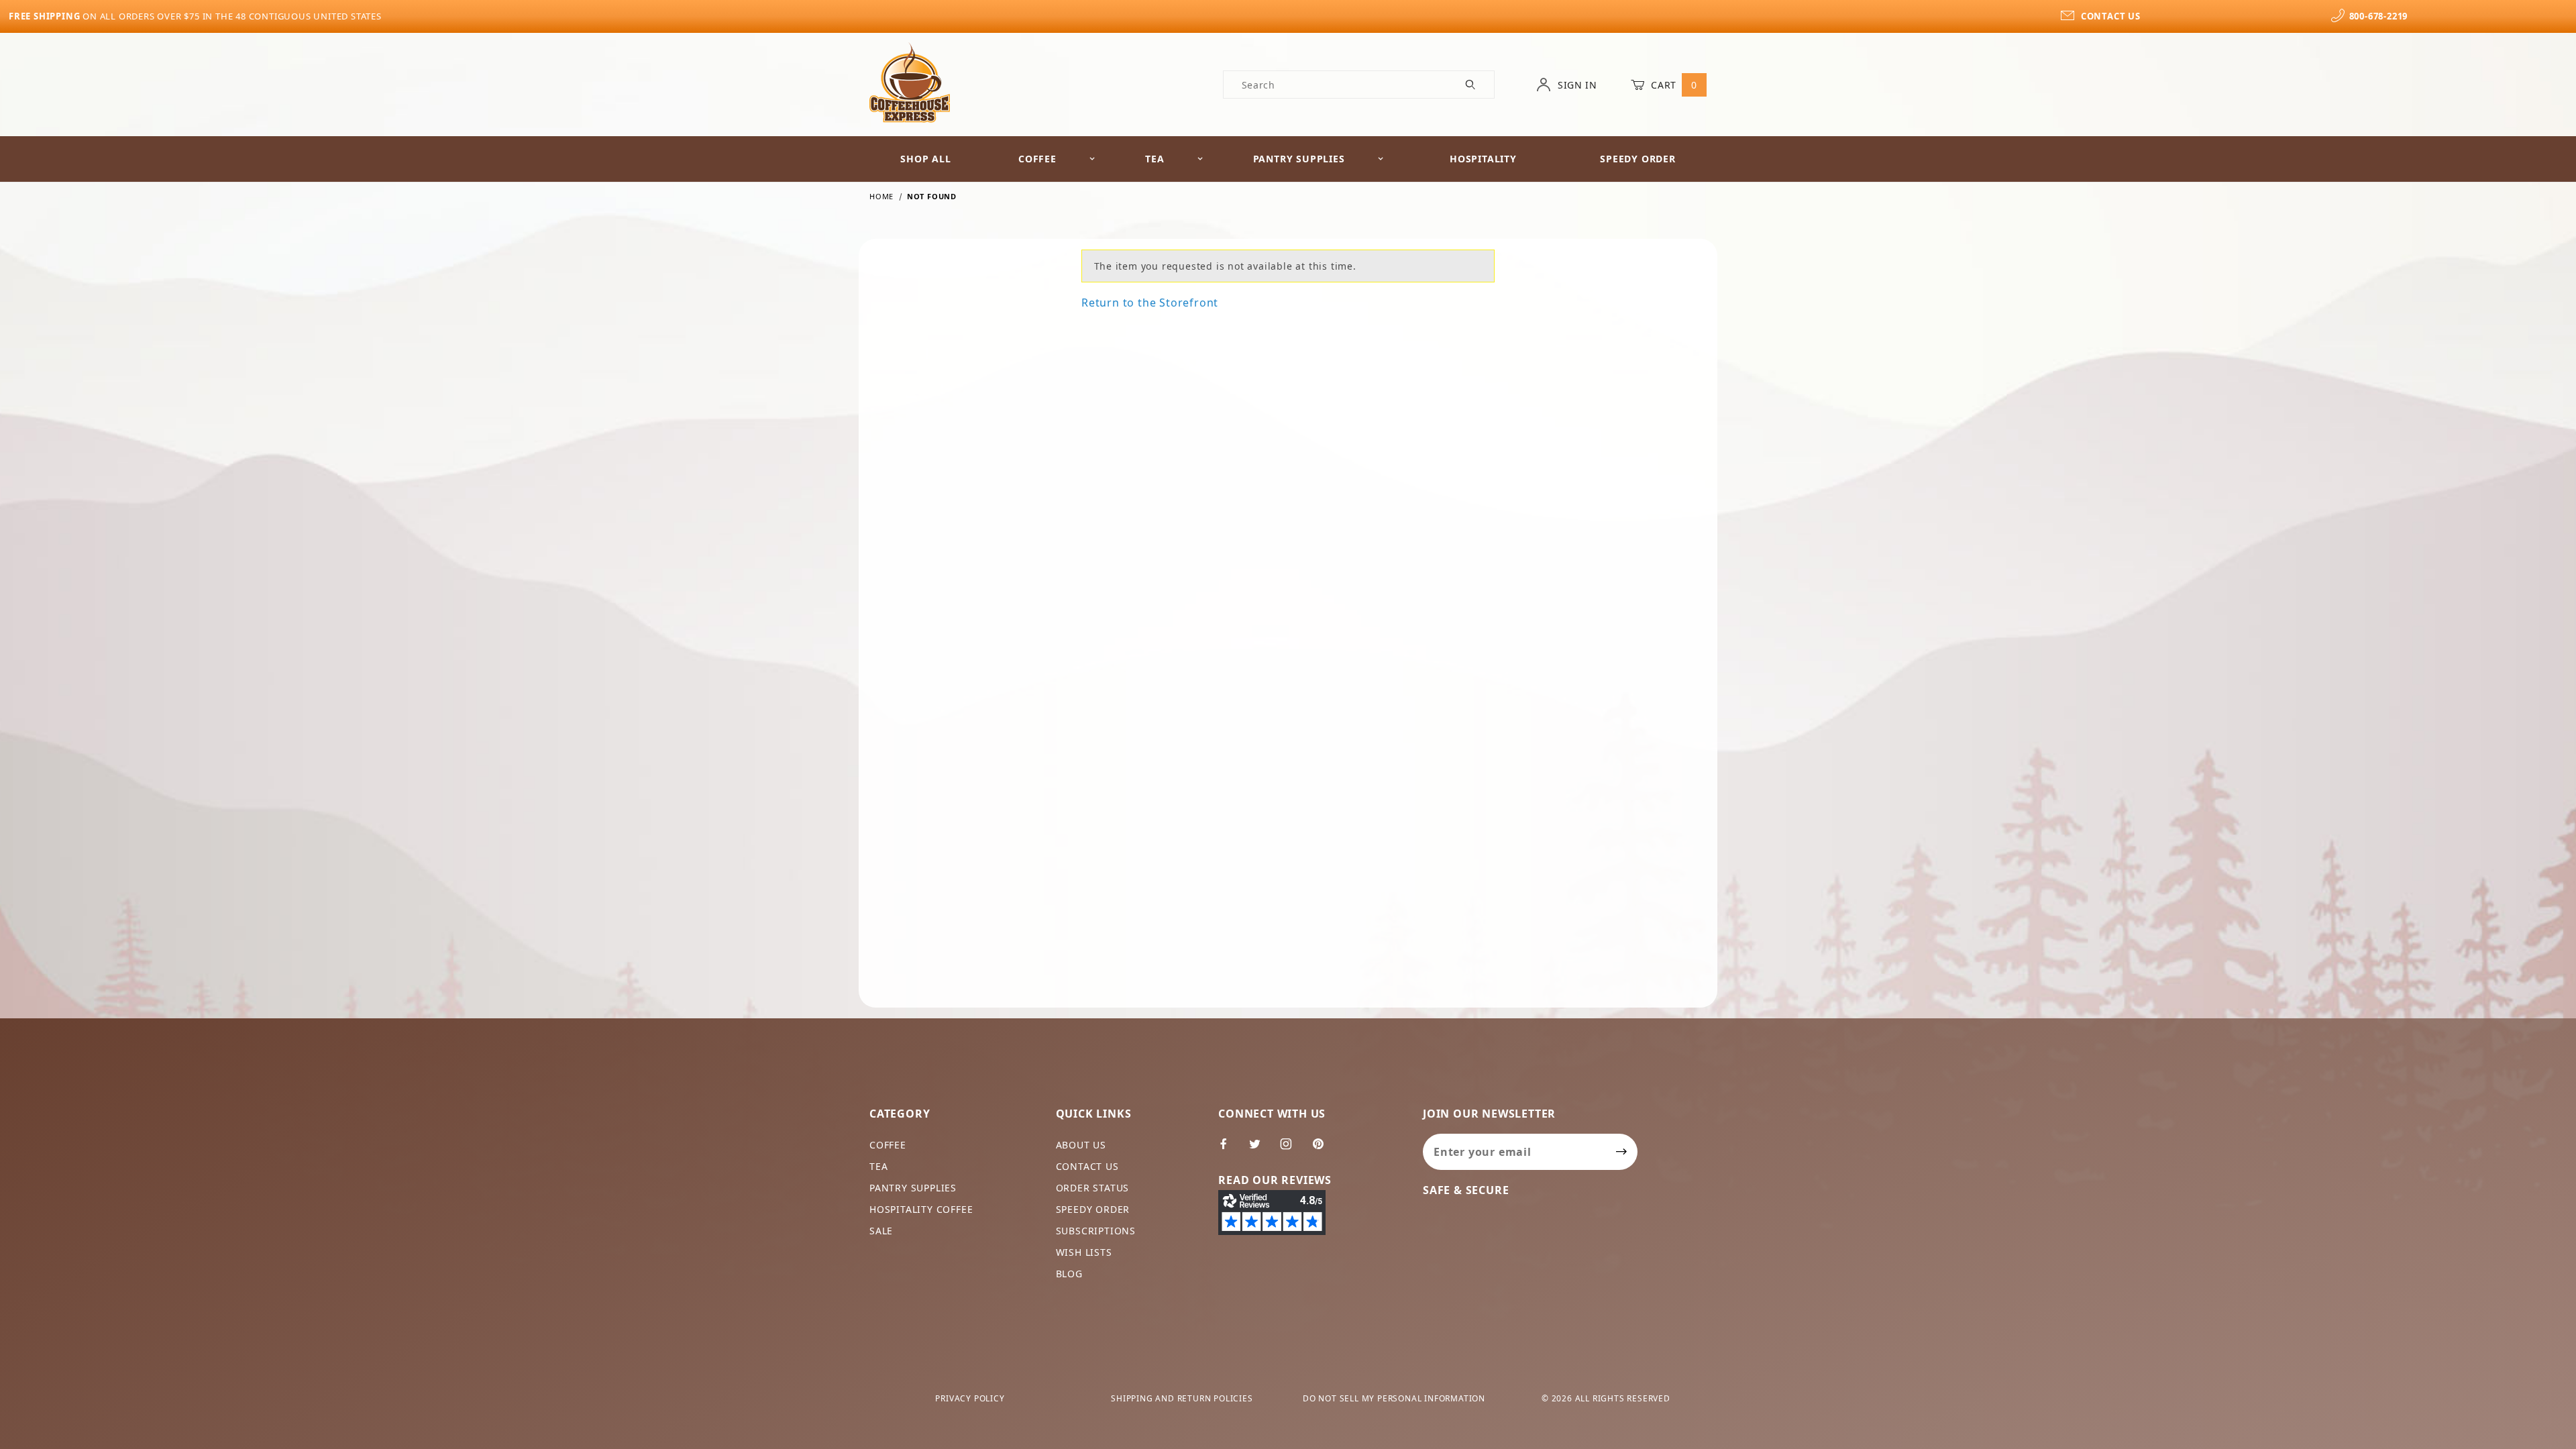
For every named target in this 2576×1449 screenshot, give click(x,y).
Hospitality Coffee (921, 1209)
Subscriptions (1096, 1231)
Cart (1673, 85)
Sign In (1576, 85)
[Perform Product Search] (1471, 85)
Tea (1155, 159)
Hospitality (1483, 159)
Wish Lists (1084, 1252)
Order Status (1093, 1188)
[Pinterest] (1324, 1149)
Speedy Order (1638, 159)
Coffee (1037, 159)
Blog (1069, 1274)
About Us (1081, 1145)
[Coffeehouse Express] (910, 82)
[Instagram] (1292, 1149)
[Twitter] (1260, 1149)
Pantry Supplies (1299, 159)
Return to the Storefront (1150, 303)
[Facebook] (1229, 1149)
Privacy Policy (970, 1398)
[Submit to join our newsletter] (1622, 1152)
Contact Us (1087, 1166)
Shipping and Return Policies (1182, 1398)
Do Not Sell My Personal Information (1394, 1398)
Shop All (925, 159)
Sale (881, 1231)
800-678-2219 (2378, 16)
